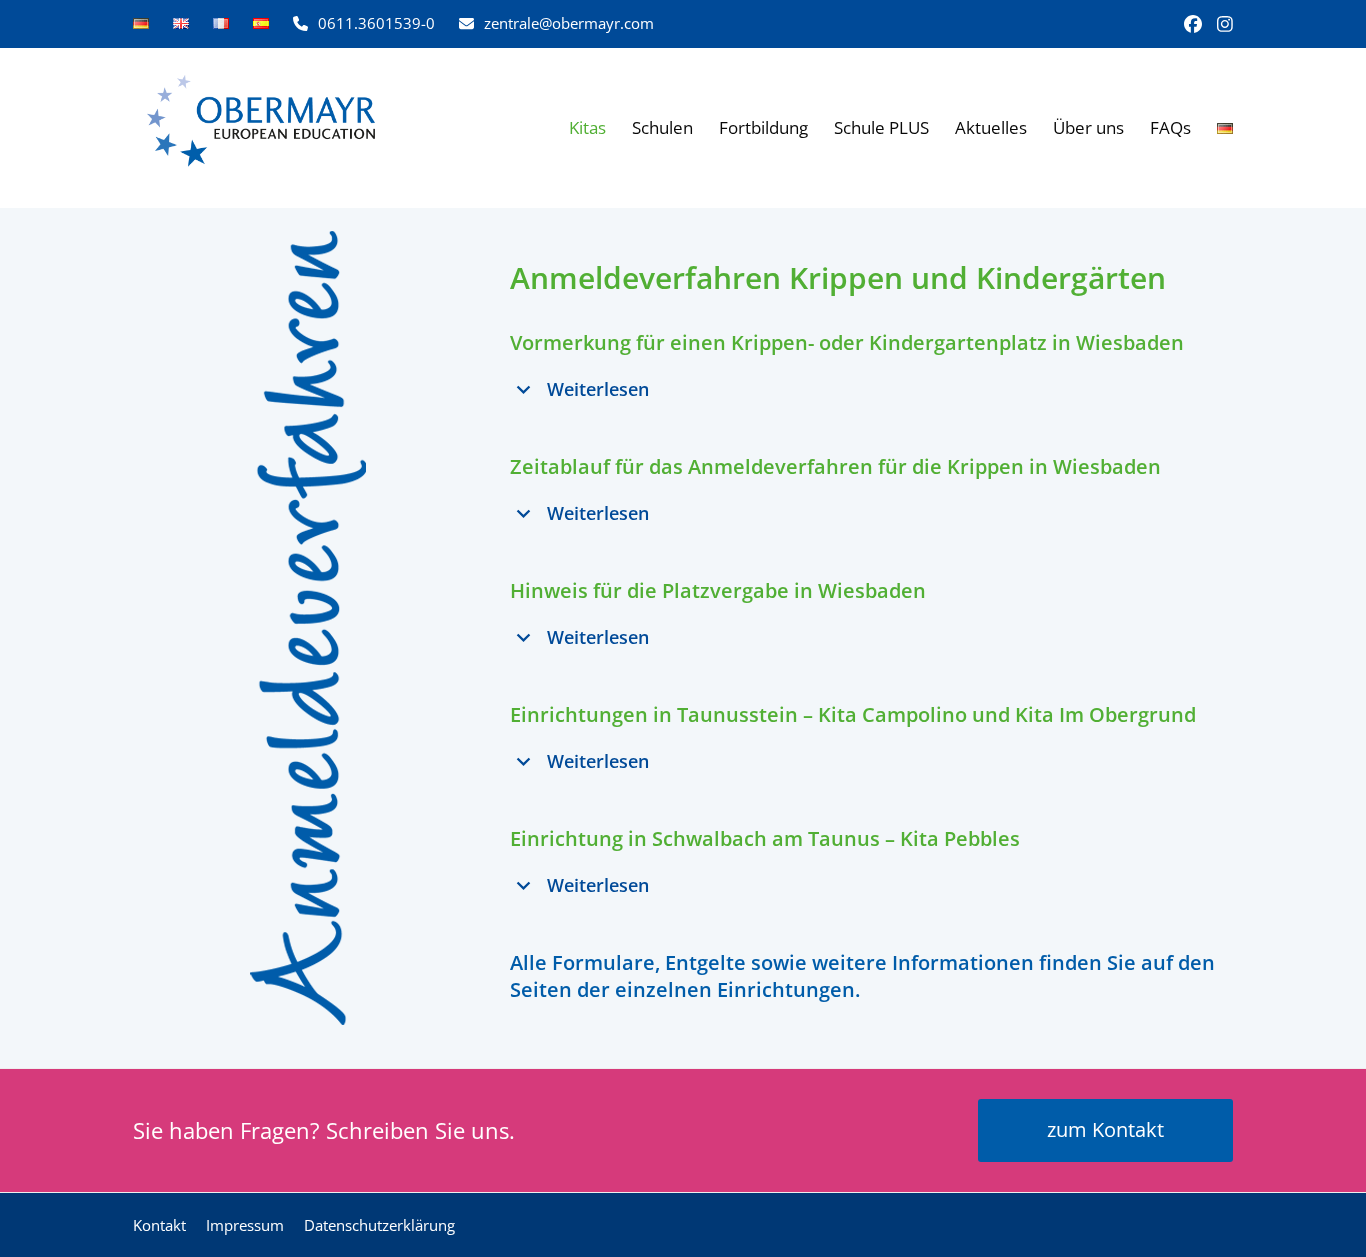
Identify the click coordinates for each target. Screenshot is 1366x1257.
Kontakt (159, 1225)
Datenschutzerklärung (379, 1225)
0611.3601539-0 (376, 23)
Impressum (245, 1225)
